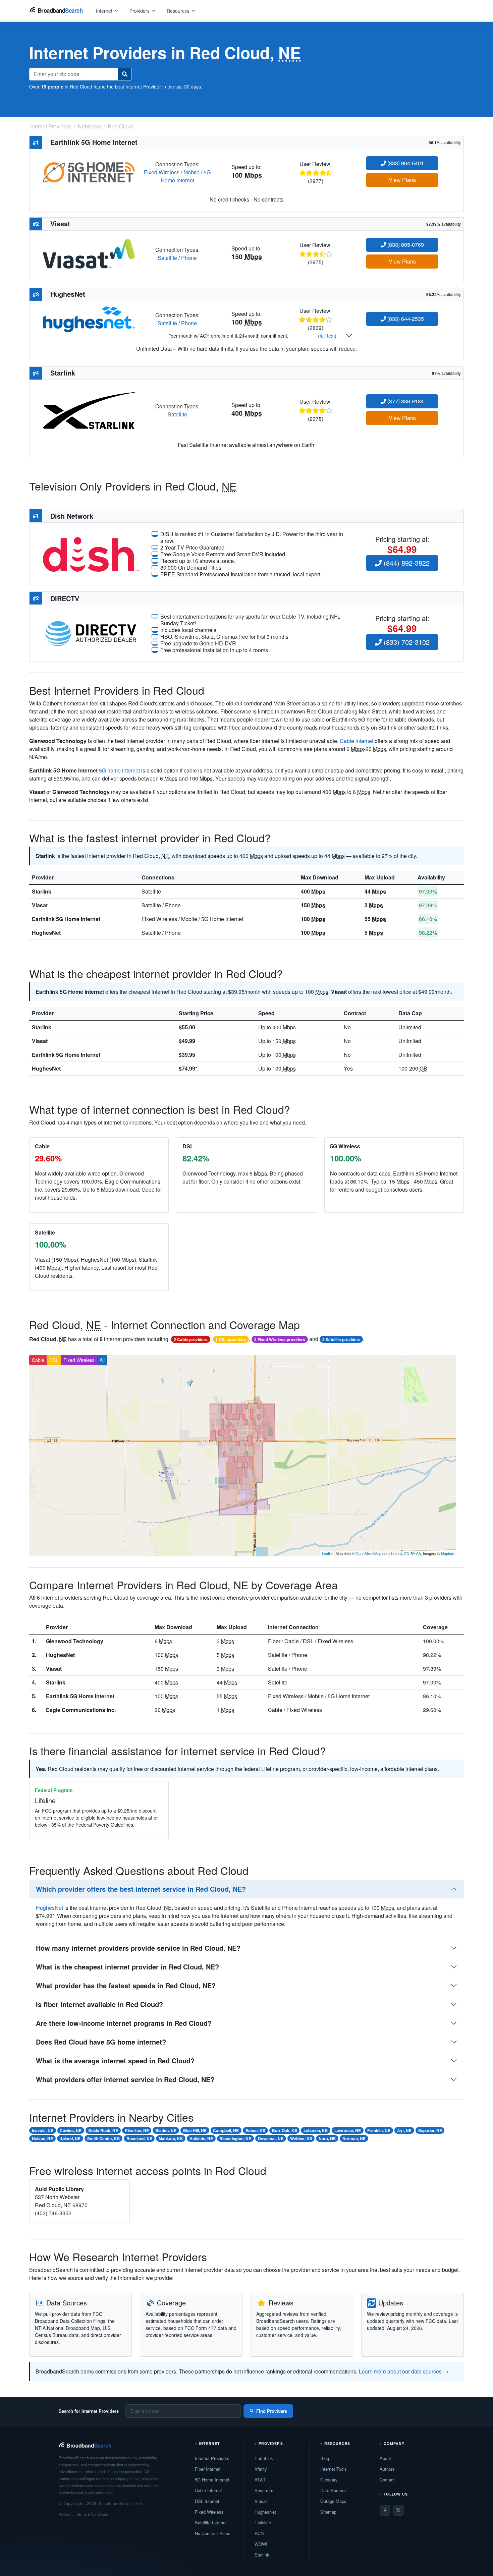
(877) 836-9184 (405, 401)
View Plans (402, 180)
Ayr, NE (404, 2130)
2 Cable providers (191, 1339)
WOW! (261, 2544)
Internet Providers (212, 2458)
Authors (387, 2469)
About (385, 2458)
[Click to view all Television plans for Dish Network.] (91, 553)
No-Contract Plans (213, 2533)
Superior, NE (430, 2130)
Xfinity (261, 2469)
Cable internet (357, 741)
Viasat (40, 905)
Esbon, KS (255, 2130)
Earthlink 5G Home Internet (66, 919)
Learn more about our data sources (400, 2371)
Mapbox (448, 1553)
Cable (38, 1360)
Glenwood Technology (75, 1641)
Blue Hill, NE (195, 2130)
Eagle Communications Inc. (81, 1710)
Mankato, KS (171, 2138)
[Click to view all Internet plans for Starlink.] (89, 410)
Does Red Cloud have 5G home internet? (101, 2042)
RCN (259, 2533)
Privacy (65, 2514)
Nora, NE (327, 2138)
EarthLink (264, 2458)
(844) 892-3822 (406, 563)
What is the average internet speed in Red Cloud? (115, 2060)
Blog (325, 2458)
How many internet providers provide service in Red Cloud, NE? (138, 1948)
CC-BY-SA (412, 1553)
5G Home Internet (186, 176)
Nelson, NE (42, 2138)
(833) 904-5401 (405, 163)
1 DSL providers (231, 1339)
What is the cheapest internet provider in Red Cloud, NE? (127, 1967)
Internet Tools (334, 2469)
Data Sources (334, 2490)
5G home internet (119, 770)
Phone (189, 258)
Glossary (329, 2480)
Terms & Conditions (92, 2514)
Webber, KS (301, 2138)
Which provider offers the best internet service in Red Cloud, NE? (141, 1889)
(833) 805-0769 (405, 245)
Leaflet (327, 1553)
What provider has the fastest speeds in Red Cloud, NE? (126, 1985)
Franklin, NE (379, 2130)
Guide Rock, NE (103, 2130)
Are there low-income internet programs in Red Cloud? (124, 2023)
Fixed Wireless (162, 172)
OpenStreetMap (368, 1553)
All (102, 1360)
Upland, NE (70, 2138)
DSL (54, 1360)
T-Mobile (263, 2523)
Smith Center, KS (103, 2138)
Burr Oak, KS (285, 2130)
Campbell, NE (226, 2130)
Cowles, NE (71, 2130)
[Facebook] (385, 2510)
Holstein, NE (201, 2138)
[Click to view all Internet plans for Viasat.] (89, 253)
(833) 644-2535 (405, 319)
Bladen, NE (166, 2130)
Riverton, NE (137, 2130)
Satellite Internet (211, 2523)
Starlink (42, 891)
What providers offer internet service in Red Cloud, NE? (125, 2079)
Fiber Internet (208, 2469)
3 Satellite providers (341, 1339)
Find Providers (272, 2411)
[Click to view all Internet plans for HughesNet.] (89, 319)
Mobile (191, 172)
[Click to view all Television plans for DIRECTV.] (91, 633)
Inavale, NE (43, 2130)
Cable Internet (208, 2490)
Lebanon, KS (316, 2130)
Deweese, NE (271, 2138)
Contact (387, 2480)
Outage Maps (333, 2501)
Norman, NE (354, 2138)
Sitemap (328, 2512)
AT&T (260, 2480)
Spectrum (264, 2490)
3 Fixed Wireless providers (280, 1339)
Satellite (167, 258)
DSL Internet (207, 2501)
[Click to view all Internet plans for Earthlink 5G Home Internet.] (89, 171)
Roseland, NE (139, 2138)
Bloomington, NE (235, 2138)
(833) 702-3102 (406, 642)
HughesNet (46, 933)
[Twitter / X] (398, 2510)
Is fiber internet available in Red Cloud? (99, 2004)
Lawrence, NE (348, 2130)
